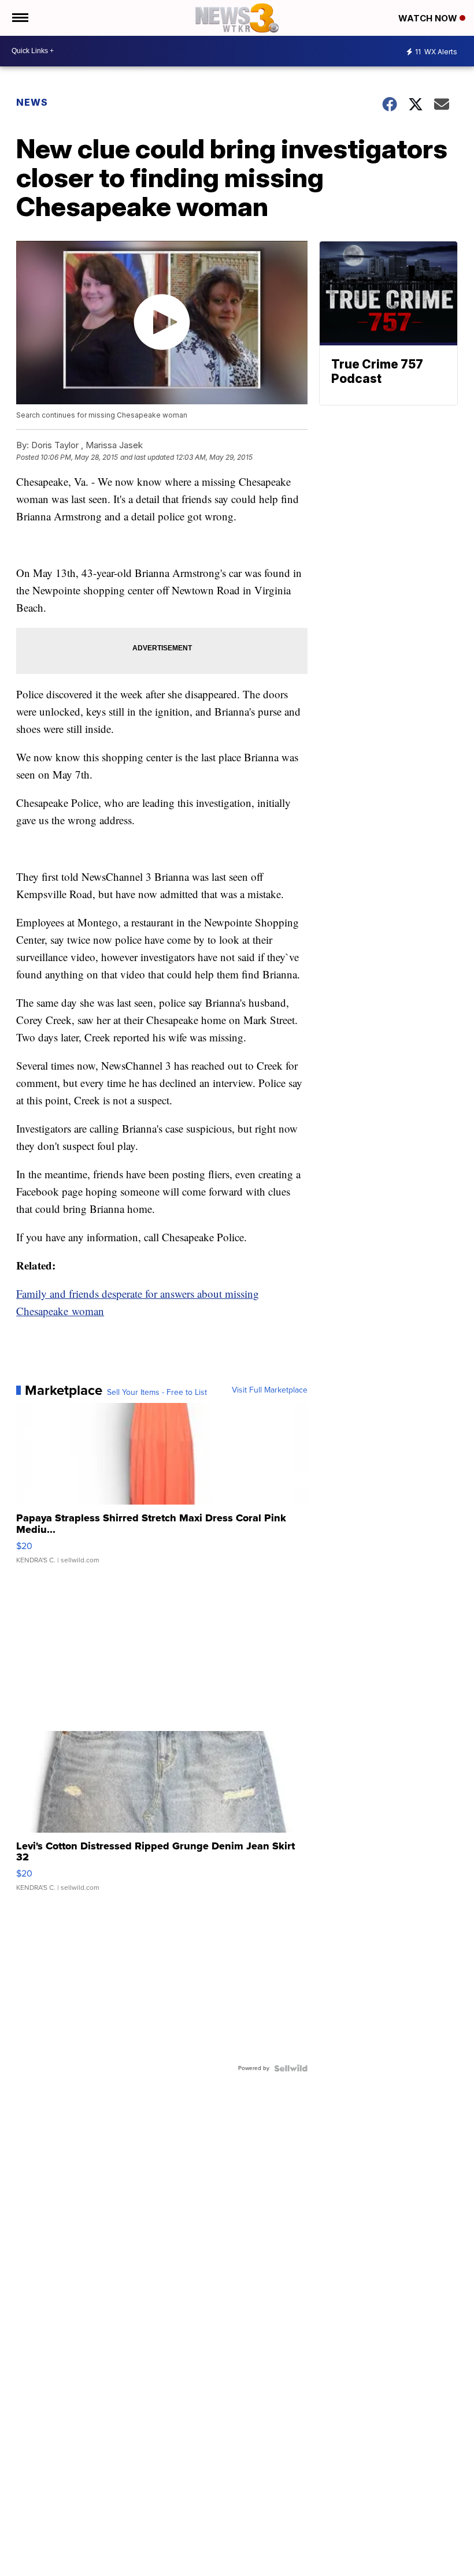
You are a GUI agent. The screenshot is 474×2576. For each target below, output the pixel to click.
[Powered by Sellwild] (291, 2068)
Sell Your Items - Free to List (157, 1393)
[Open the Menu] (19, 18)
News (32, 102)
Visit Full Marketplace (270, 1390)
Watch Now (429, 18)
